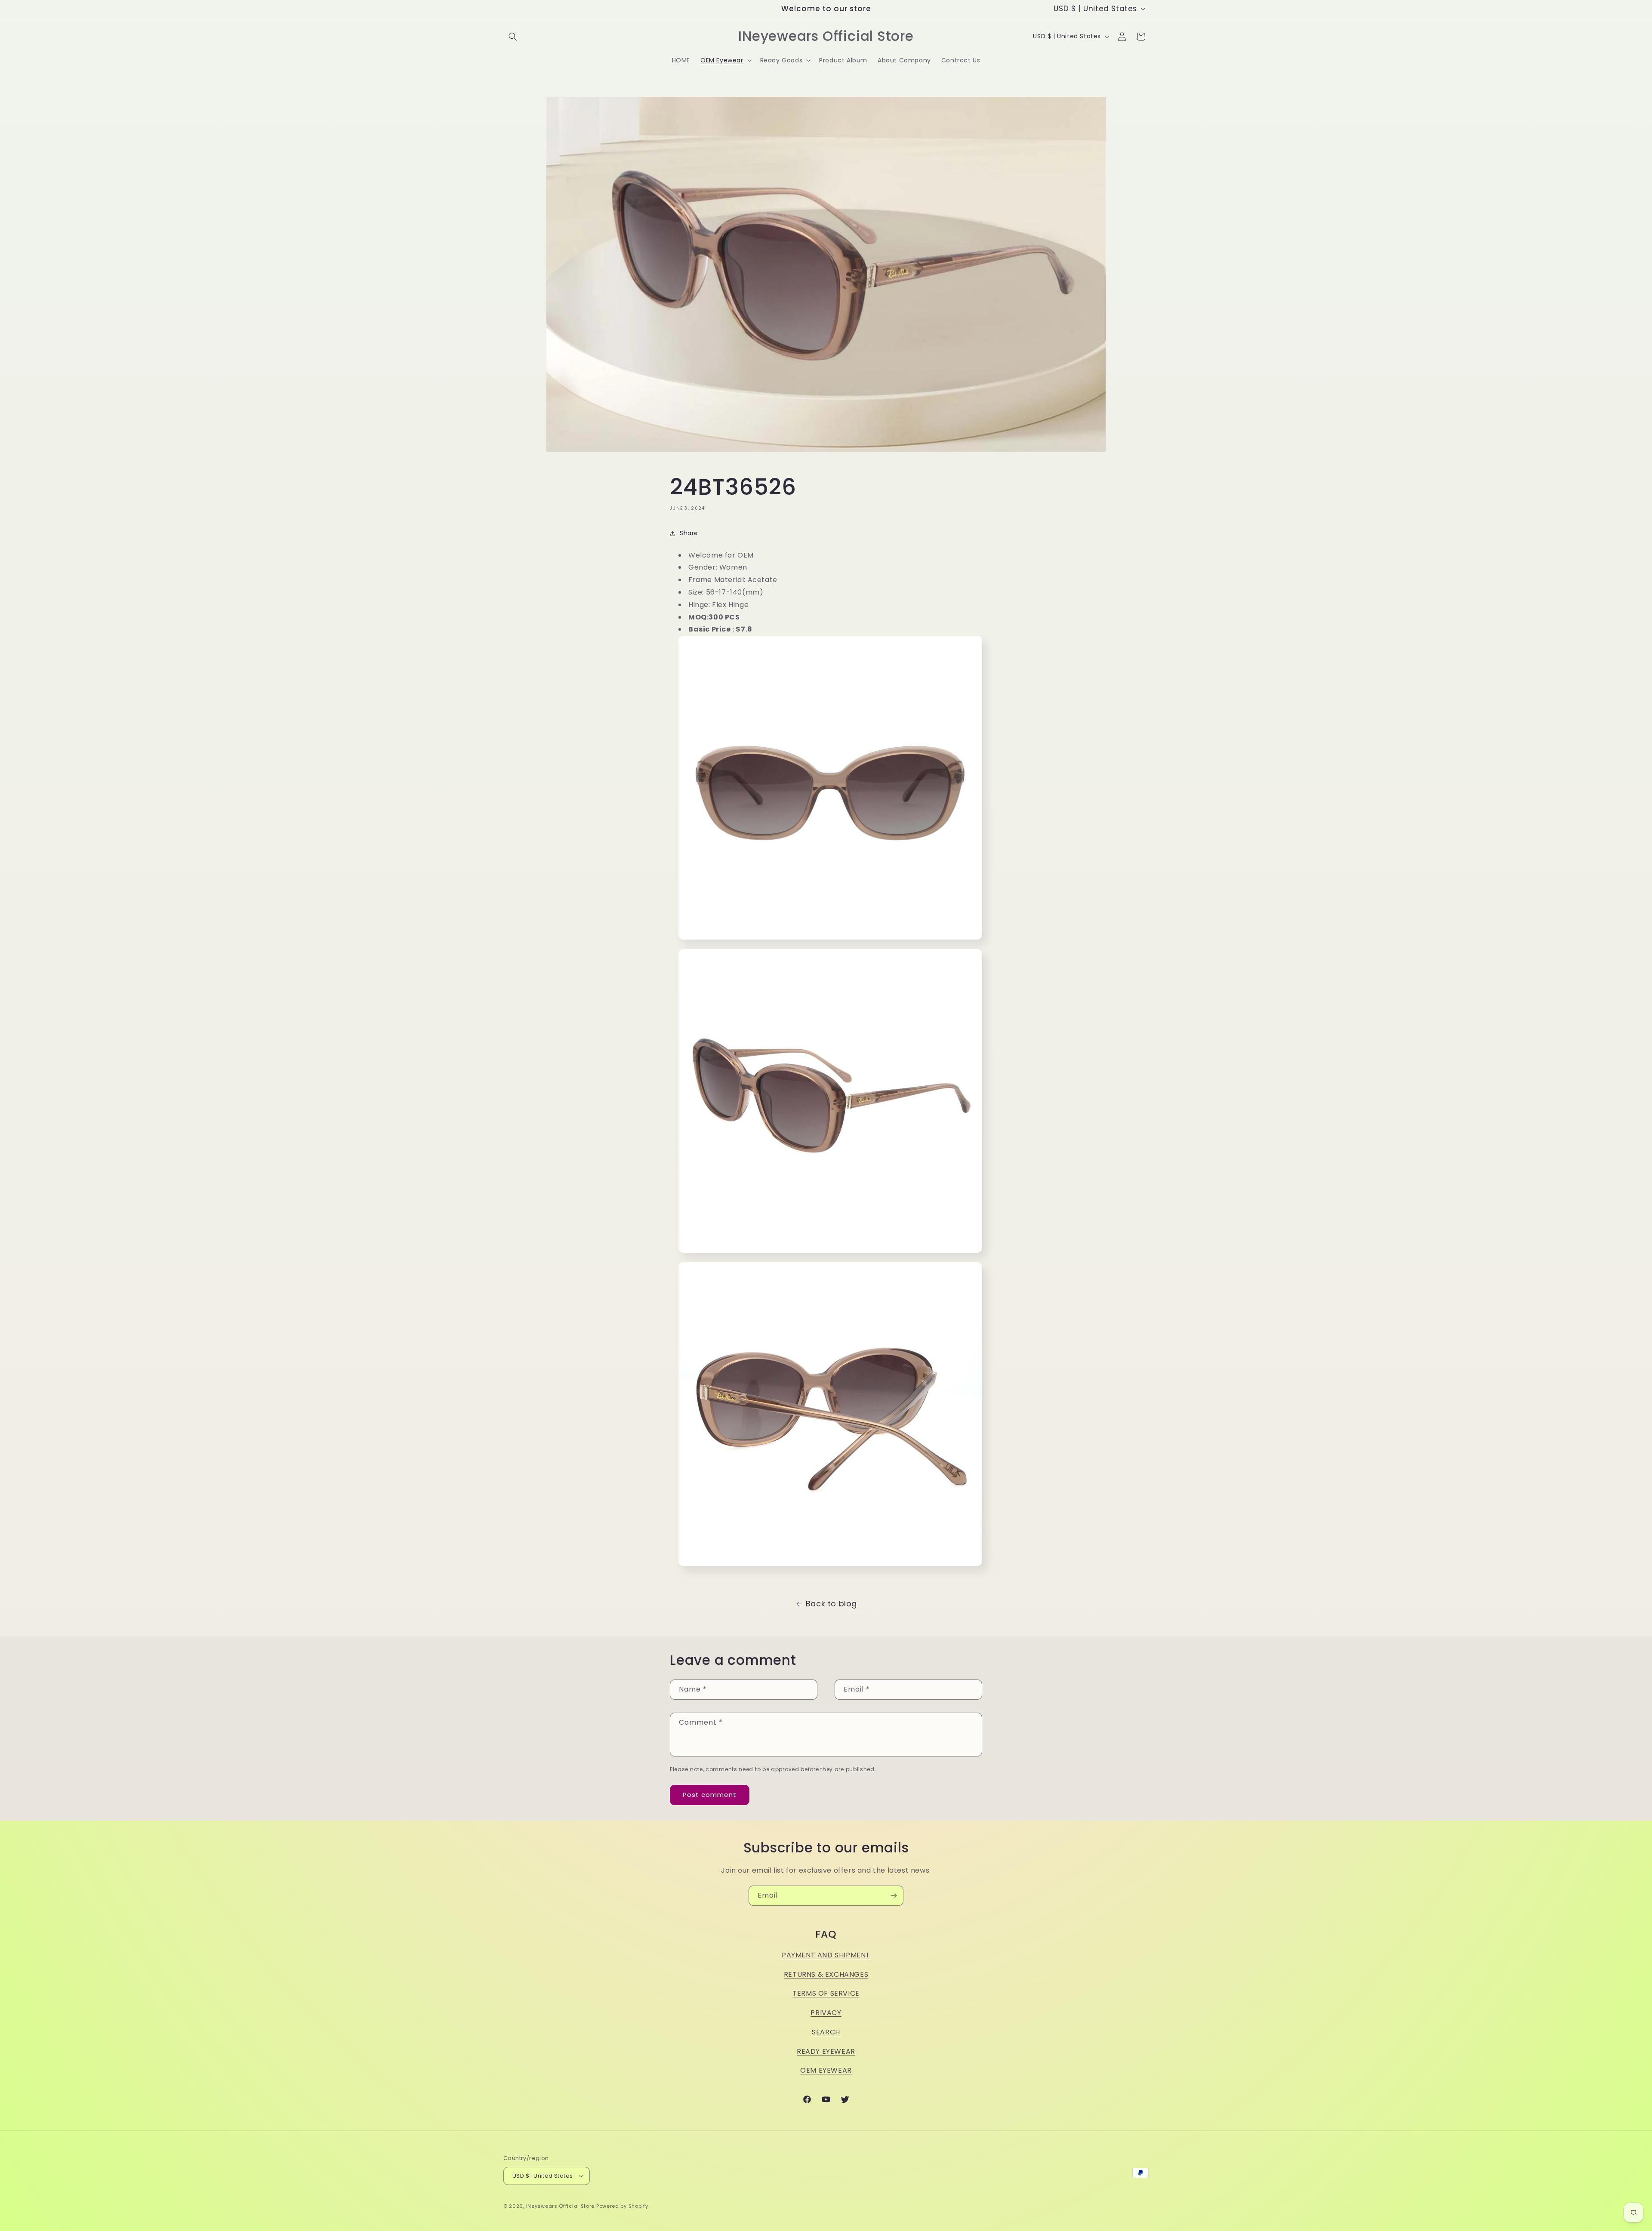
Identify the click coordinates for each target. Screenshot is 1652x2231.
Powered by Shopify (622, 2206)
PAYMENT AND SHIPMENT (826, 1955)
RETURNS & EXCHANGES (826, 1974)
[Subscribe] (894, 1896)
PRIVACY (826, 2013)
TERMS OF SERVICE (826, 1993)
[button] (513, 37)
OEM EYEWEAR (826, 2070)
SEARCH (826, 2032)
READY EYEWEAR (826, 2051)
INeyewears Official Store (561, 2206)
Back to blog (831, 1604)
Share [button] (689, 533)
